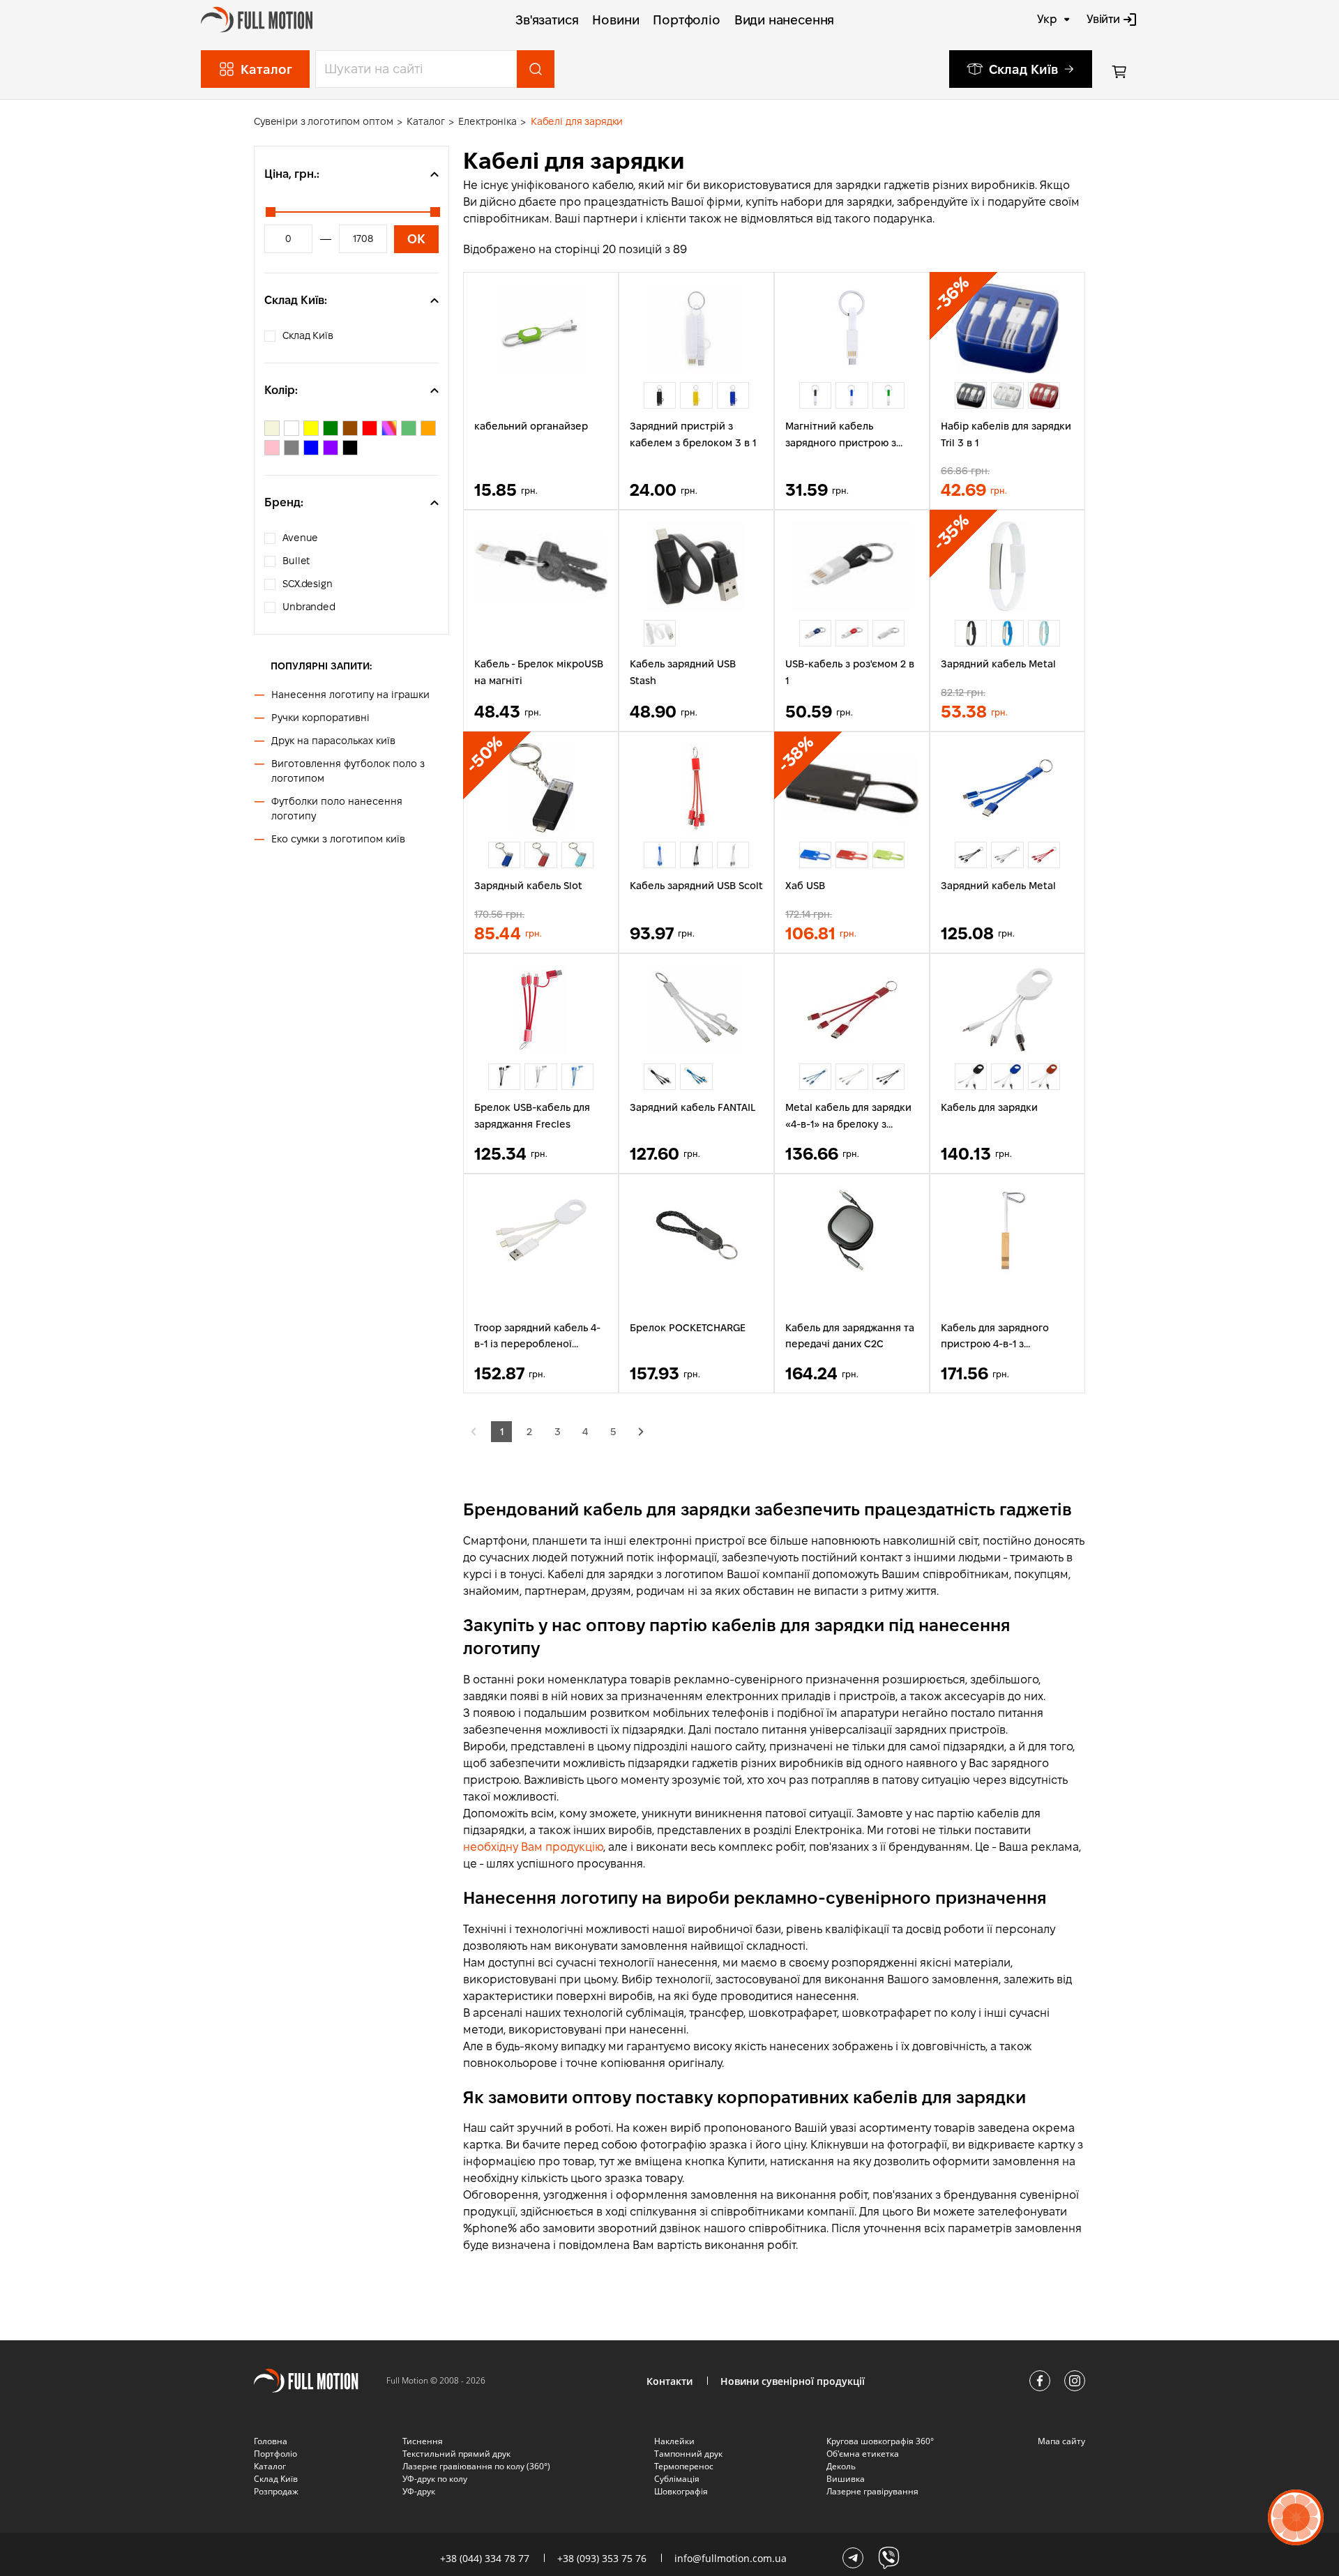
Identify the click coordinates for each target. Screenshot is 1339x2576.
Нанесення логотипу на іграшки (350, 695)
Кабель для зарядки (989, 1107)
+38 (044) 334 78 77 (485, 2558)
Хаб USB (805, 886)
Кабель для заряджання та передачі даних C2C (850, 1336)
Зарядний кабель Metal (998, 664)
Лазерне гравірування (872, 2491)
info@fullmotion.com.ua (731, 2558)
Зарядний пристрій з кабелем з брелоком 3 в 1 (693, 434)
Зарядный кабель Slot (528, 886)
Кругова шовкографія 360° (880, 2441)
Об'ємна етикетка (863, 2454)
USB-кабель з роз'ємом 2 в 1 (850, 672)
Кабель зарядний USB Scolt (696, 886)
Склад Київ (1023, 69)
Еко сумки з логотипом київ (338, 839)
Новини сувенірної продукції (793, 2381)
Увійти (1103, 19)
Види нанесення (784, 20)
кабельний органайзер (531, 426)
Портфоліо (686, 20)
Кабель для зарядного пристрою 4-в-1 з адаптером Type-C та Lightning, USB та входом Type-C (1001, 1338)
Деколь (841, 2466)
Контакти (669, 2381)
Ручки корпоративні (320, 718)
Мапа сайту (1061, 2441)
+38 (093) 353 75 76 (602, 2558)
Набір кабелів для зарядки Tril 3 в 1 (1006, 434)
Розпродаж (276, 2491)
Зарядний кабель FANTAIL (693, 1107)
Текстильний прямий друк (456, 2454)
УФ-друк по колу (435, 2479)
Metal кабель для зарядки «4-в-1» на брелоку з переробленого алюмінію (849, 1117)
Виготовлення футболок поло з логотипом (348, 771)
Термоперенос (684, 2466)
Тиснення (423, 2441)
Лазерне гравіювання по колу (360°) (476, 2466)
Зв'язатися (547, 20)
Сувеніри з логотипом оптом (323, 121)
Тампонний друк (688, 2454)
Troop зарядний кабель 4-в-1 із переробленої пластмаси (537, 1338)
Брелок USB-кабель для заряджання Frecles (532, 1116)
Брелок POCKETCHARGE (688, 1328)
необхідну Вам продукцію (533, 1847)
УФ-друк (419, 2491)
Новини (615, 20)
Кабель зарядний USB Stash (683, 672)
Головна (271, 2441)
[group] (660, 395)
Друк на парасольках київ (333, 741)
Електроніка (487, 121)
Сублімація (677, 2479)
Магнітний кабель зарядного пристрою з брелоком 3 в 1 (841, 436)
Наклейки (674, 2441)
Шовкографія (681, 2491)
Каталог (425, 121)
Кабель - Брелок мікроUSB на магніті (539, 672)
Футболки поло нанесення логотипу (337, 809)
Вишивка (846, 2479)
